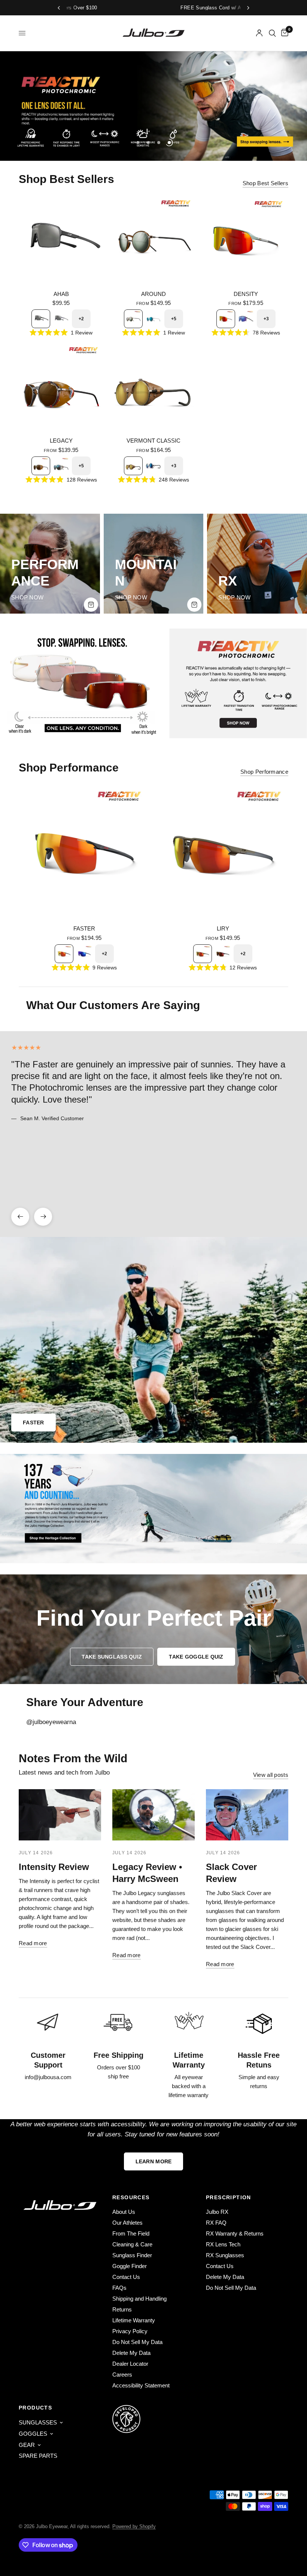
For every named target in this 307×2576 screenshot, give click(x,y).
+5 (174, 319)
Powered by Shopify (134, 2526)
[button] (112, 1657)
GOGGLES (33, 2434)
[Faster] (84, 852)
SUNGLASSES (38, 2422)
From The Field (131, 2233)
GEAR (27, 2445)
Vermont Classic (153, 441)
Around (153, 294)
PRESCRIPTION (229, 2197)
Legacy (61, 441)
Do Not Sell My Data (137, 2342)
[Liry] (223, 852)
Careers (122, 2375)
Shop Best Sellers (265, 183)
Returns (122, 2309)
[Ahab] (61, 240)
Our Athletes (127, 2223)
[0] (283, 33)
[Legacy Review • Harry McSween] (153, 1815)
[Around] (154, 240)
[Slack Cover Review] (247, 1815)
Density (246, 294)
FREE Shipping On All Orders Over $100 (183, 8)
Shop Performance (264, 772)
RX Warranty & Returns (235, 2233)
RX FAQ (216, 2223)
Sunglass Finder (132, 2255)
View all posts (271, 1775)
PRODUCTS (35, 2408)
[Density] (246, 240)
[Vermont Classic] (154, 387)
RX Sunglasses (225, 2255)
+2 (81, 319)
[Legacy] (61, 387)
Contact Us (126, 2277)
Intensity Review (54, 1867)
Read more (33, 1943)
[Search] (272, 33)
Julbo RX (217, 2212)
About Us (124, 2212)
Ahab (61, 294)
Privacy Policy (130, 2331)
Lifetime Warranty (134, 2320)
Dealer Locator (130, 2364)
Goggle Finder (130, 2266)
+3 (266, 319)
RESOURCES (131, 2197)
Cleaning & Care (132, 2244)
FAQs (119, 2288)
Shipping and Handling (139, 2299)
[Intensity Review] (60, 1815)
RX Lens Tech (223, 2244)
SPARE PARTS (38, 2456)
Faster (84, 928)
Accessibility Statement (141, 2385)
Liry (223, 928)
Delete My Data (131, 2353)
